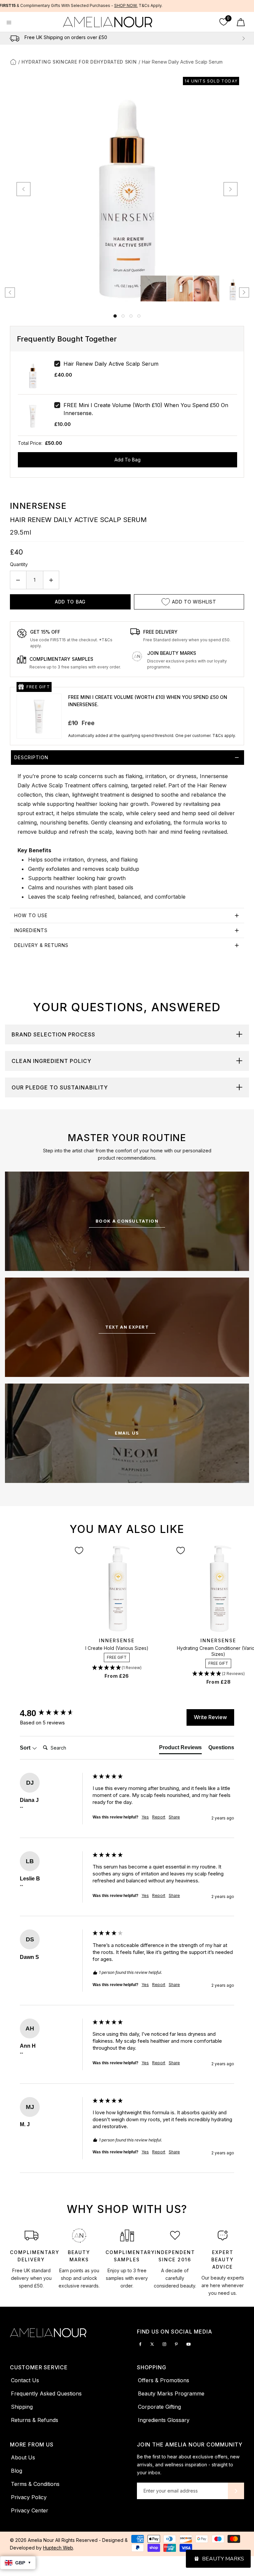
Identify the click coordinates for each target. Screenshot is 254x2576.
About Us (23, 2457)
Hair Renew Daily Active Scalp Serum (111, 364)
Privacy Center (30, 2510)
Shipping (22, 2407)
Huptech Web (58, 2548)
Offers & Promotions (164, 2380)
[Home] (13, 62)
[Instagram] (164, 2344)
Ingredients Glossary (164, 2420)
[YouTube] (189, 2344)
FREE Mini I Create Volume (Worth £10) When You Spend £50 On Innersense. (146, 409)
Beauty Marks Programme (171, 2393)
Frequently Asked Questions (46, 2393)
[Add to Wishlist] (79, 1551)
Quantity (19, 564)
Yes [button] (145, 1817)
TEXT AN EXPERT (127, 1327)
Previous (11, 38)
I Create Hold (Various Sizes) (117, 1648)
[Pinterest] (176, 2344)
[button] (117, 1668)
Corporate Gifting (159, 2407)
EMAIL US (127, 1433)
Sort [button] (26, 1748)
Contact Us (25, 2380)
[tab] (127, 829)
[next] (231, 189)
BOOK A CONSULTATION (127, 1221)
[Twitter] (152, 2344)
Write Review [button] (210, 1717)
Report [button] (159, 1817)
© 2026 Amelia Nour (33, 2540)
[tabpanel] (32, 2261)
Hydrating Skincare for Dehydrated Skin (79, 62)
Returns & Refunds (35, 2420)
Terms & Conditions (35, 2484)
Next (243, 38)
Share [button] (174, 1817)
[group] (55, 1713)
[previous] (23, 189)
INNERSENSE (38, 506)
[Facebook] (140, 2344)
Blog (17, 2471)
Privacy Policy (29, 2497)
